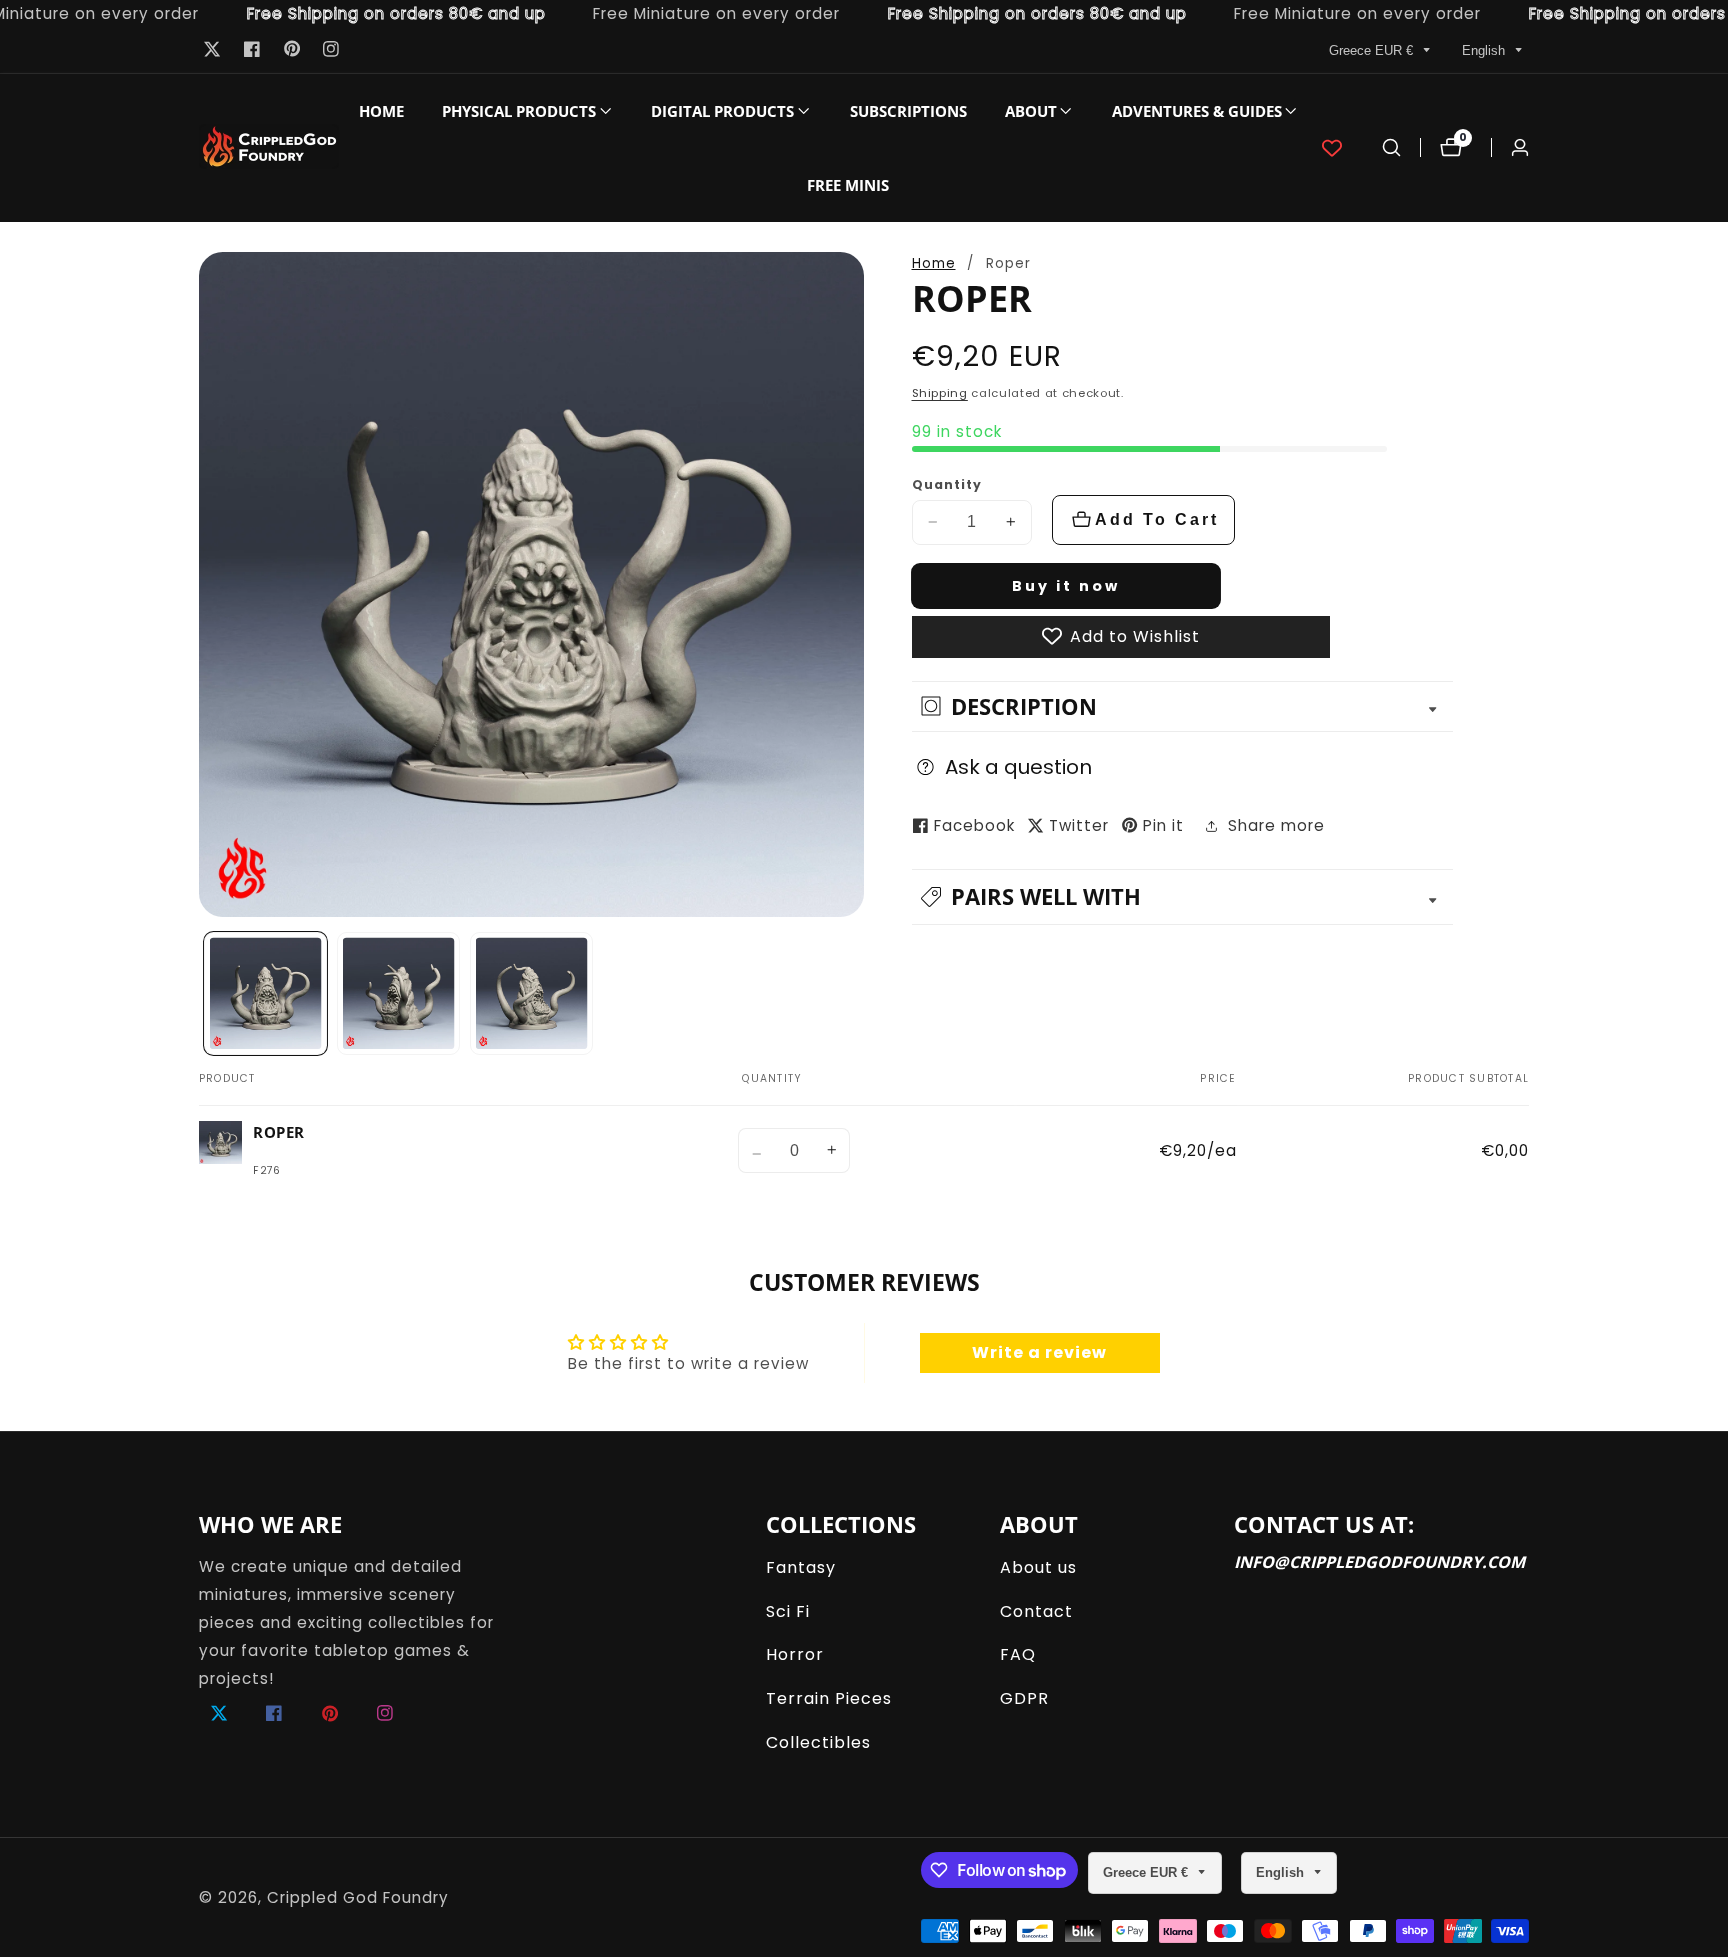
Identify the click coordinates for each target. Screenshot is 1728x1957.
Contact (1036, 1611)
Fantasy (801, 1567)
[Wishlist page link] (1332, 148)
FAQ (1018, 1654)
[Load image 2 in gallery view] (399, 994)
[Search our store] (1391, 147)
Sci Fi (788, 1611)
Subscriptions (908, 111)
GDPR (1024, 1698)
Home (381, 111)
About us (1038, 1567)
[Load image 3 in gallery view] (532, 994)
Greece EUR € (1373, 50)
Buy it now (1066, 585)
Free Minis (848, 185)
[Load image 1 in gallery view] (266, 994)
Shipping (940, 393)
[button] (519, 111)
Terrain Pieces (829, 1698)
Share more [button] (1276, 825)
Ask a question (1018, 766)
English (1485, 50)
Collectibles (818, 1742)
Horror (795, 1654)
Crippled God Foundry (358, 1897)
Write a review (1039, 1352)
